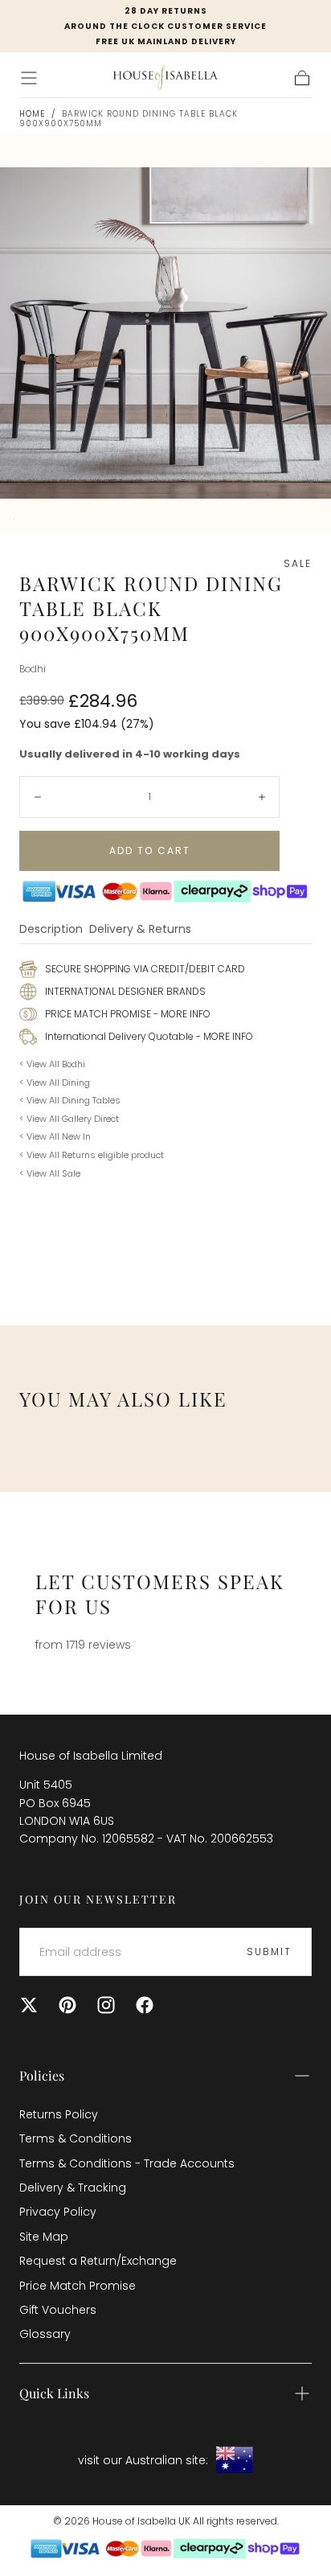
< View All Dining (55, 1083)
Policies (42, 2075)
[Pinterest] (67, 2005)
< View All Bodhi (52, 1064)
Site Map (44, 2237)
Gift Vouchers (58, 2310)
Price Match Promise (78, 2286)
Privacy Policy (58, 2212)
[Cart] (302, 78)
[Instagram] (106, 2005)
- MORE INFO (181, 1014)
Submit (269, 1952)
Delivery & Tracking (73, 2188)
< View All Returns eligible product (92, 1155)
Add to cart (150, 850)
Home (32, 114)
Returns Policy (59, 2114)
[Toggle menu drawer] (29, 78)
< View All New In (55, 1136)
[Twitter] (29, 2005)
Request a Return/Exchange (98, 2261)
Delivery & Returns (140, 930)
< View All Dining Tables (70, 1100)
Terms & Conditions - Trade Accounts (127, 2163)
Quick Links (54, 2393)
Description (51, 930)
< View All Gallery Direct (69, 1119)
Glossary (45, 2334)
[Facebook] (145, 2005)
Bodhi (33, 669)
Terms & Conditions (76, 2138)
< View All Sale (50, 1173)
